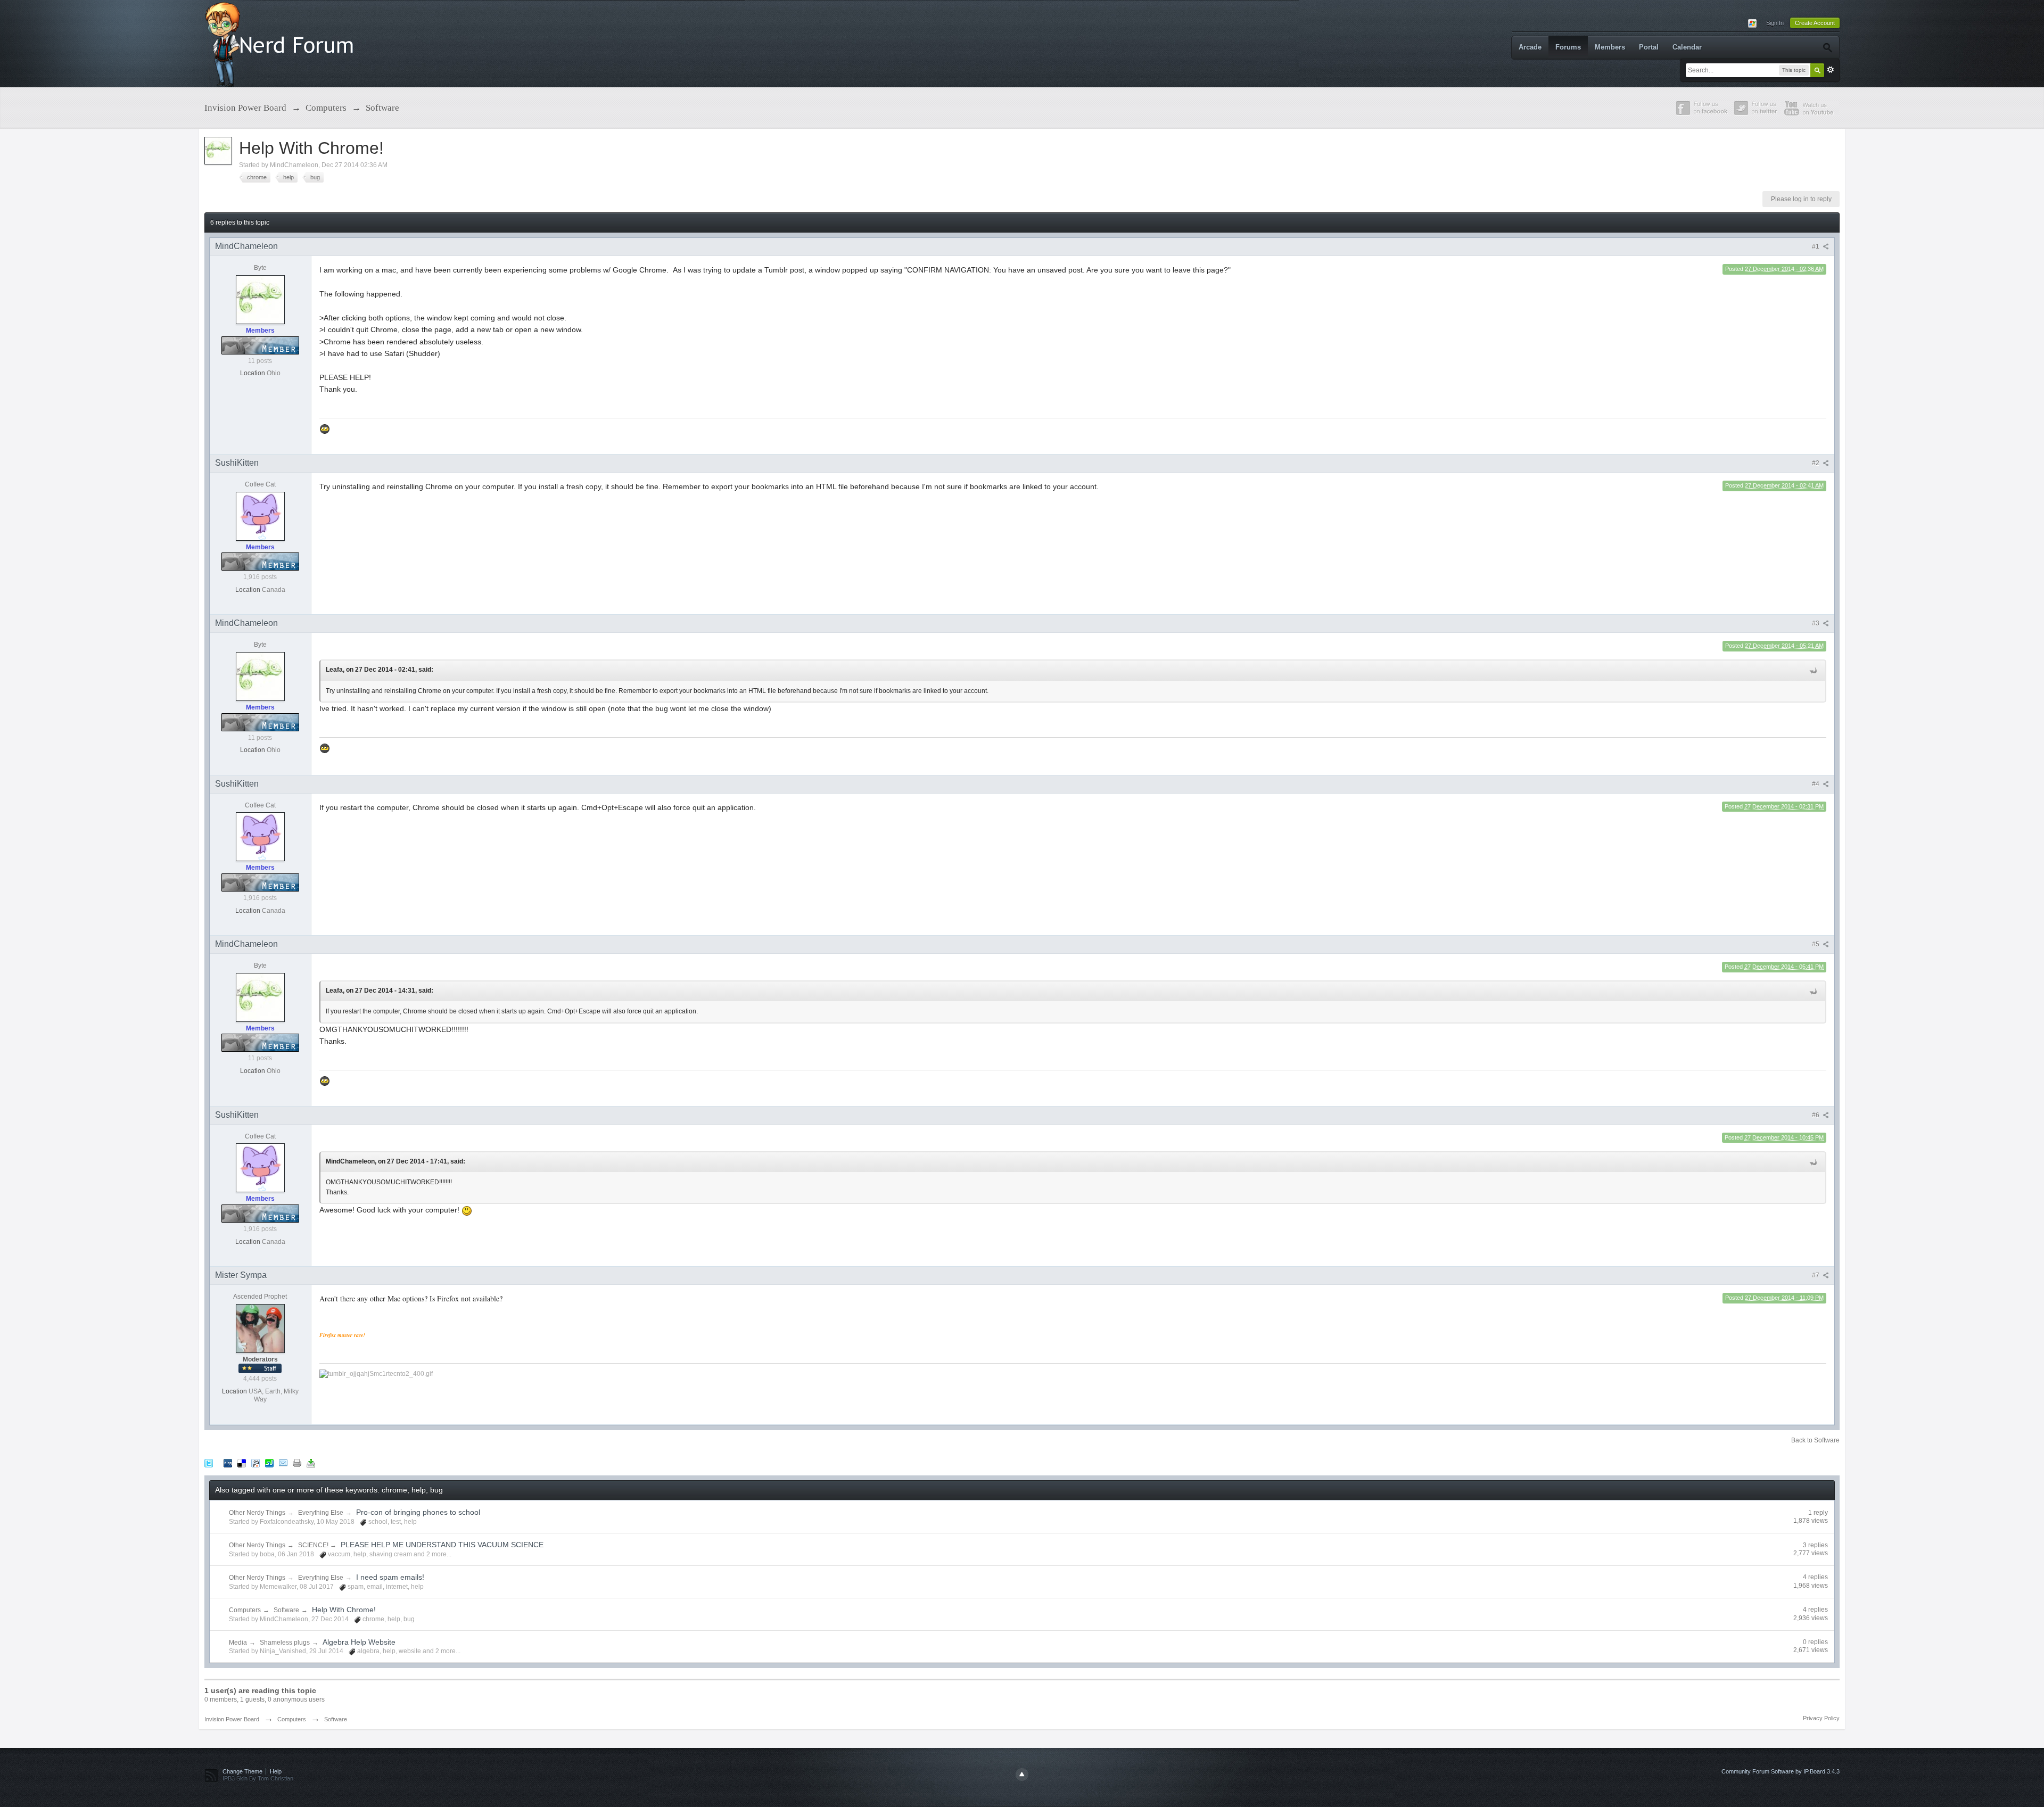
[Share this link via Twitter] (209, 1463)
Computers (245, 1610)
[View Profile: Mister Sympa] (260, 1328)
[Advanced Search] (1827, 47)
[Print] (297, 1463)
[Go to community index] (282, 43)
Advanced (1831, 70)
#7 (1816, 1275)
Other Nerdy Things (257, 1513)
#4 (1816, 784)
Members (1610, 47)
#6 (1816, 1115)
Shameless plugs (285, 1643)
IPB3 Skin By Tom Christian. (259, 1778)
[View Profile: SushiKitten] (260, 516)
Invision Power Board (232, 1719)
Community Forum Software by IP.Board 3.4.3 (1781, 1771)
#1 (1816, 246)
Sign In (1775, 23)
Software (286, 1610)
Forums (1568, 47)
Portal (1649, 47)
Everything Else (321, 1513)
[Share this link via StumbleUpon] (269, 1463)
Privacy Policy (1821, 1718)
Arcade (1530, 47)
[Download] (311, 1463)
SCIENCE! (314, 1545)
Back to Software (1815, 1440)
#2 (1816, 463)
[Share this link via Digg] (228, 1463)
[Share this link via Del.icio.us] (242, 1463)
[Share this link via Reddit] (256, 1463)
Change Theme (242, 1771)
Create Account (1815, 23)
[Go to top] (1022, 1775)
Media (238, 1643)
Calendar (1687, 47)
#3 (1816, 623)
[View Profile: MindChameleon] (260, 299)
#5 (1816, 944)
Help (276, 1771)
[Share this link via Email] (283, 1463)
